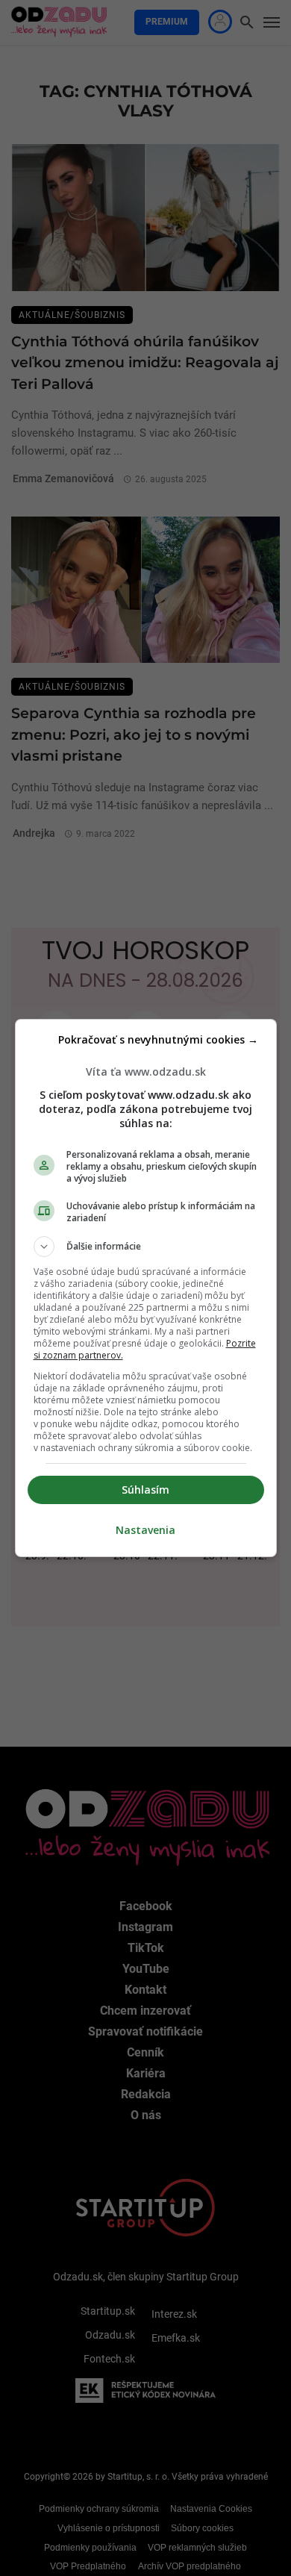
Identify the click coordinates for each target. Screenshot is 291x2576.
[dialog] (146, 1288)
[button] (146, 1247)
